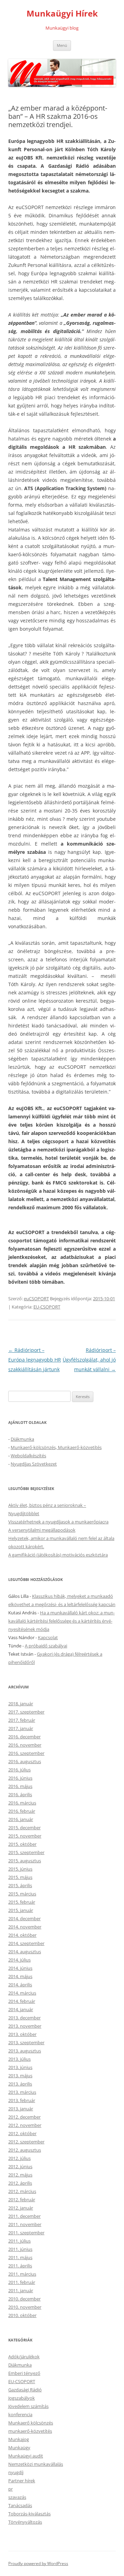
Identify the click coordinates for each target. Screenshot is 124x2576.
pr (11, 2489)
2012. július (19, 2158)
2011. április (20, 2266)
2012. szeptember (26, 2142)
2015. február (22, 1902)
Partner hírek (22, 2481)
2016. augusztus (25, 1761)
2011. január (21, 2290)
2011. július (19, 2241)
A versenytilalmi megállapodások (42, 1530)
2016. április (20, 1794)
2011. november (25, 2224)
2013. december (24, 2018)
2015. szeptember (26, 1852)
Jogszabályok (22, 2398)
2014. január (21, 2009)
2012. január (21, 2208)
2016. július (19, 1770)
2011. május (20, 2257)
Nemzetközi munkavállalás (36, 2464)
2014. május (20, 1976)
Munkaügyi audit (26, 2456)
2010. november (25, 2307)
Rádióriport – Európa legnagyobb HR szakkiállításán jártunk (35, 1360)
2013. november (25, 2026)
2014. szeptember (26, 1943)
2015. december (24, 1828)
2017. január (21, 1728)
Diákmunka (22, 1439)
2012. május (20, 2175)
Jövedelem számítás (28, 2406)
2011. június (20, 2249)
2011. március (22, 2274)
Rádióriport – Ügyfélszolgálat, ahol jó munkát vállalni (89, 1360)
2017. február (22, 1720)
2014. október (22, 1935)
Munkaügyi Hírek (62, 14)
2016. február (22, 1811)
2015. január (21, 1910)
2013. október (22, 2034)
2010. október (22, 2315)
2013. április (20, 2084)
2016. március (22, 1803)
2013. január (21, 2109)
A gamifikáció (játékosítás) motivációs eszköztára (58, 1555)
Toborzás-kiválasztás (29, 2514)
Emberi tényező (24, 2373)
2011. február (22, 2282)
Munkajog (19, 2439)
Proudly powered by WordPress (38, 2563)
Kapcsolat (48, 1637)
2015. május (20, 1877)
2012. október (22, 2133)
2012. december (24, 2117)
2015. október (22, 1844)
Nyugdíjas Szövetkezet (34, 1464)
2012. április (20, 2183)
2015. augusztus (25, 1861)
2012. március (22, 2191)
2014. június (20, 1968)
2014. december (24, 1918)
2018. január (21, 1704)
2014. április (20, 1985)
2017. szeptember (26, 1712)
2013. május (20, 2076)
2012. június (20, 2166)
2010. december (24, 2299)
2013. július (19, 2059)
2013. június (20, 2067)
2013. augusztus (25, 2051)
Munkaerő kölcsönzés (31, 2423)
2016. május (20, 1786)
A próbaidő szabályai (46, 1646)
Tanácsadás (20, 2505)
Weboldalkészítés (28, 1456)
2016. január (21, 1819)
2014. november (25, 1927)
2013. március (22, 2092)
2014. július (19, 1960)
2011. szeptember (26, 2233)
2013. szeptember (26, 2042)
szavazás (17, 2497)
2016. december (24, 1737)
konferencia (20, 2414)
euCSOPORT (36, 1299)
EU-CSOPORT (47, 1307)
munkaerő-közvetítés (30, 2431)
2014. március (22, 1993)
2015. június (20, 1869)
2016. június (20, 1778)
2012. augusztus (25, 2150)
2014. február (22, 2001)
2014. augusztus (25, 1952)
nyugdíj (16, 2472)
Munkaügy (19, 2448)
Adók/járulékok (24, 2357)
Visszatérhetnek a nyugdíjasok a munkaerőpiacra (58, 1522)
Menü (62, 45)
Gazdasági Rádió (25, 2390)
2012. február (22, 2200)
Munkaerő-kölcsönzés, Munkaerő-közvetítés (56, 1447)
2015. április (20, 1885)
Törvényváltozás (25, 2522)
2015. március (22, 1894)
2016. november (25, 1745)
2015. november (25, 1836)
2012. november (25, 2125)
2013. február (22, 2100)
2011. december (24, 2216)
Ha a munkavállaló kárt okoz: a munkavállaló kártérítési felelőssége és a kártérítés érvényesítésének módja (61, 1621)
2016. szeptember (26, 1753)
